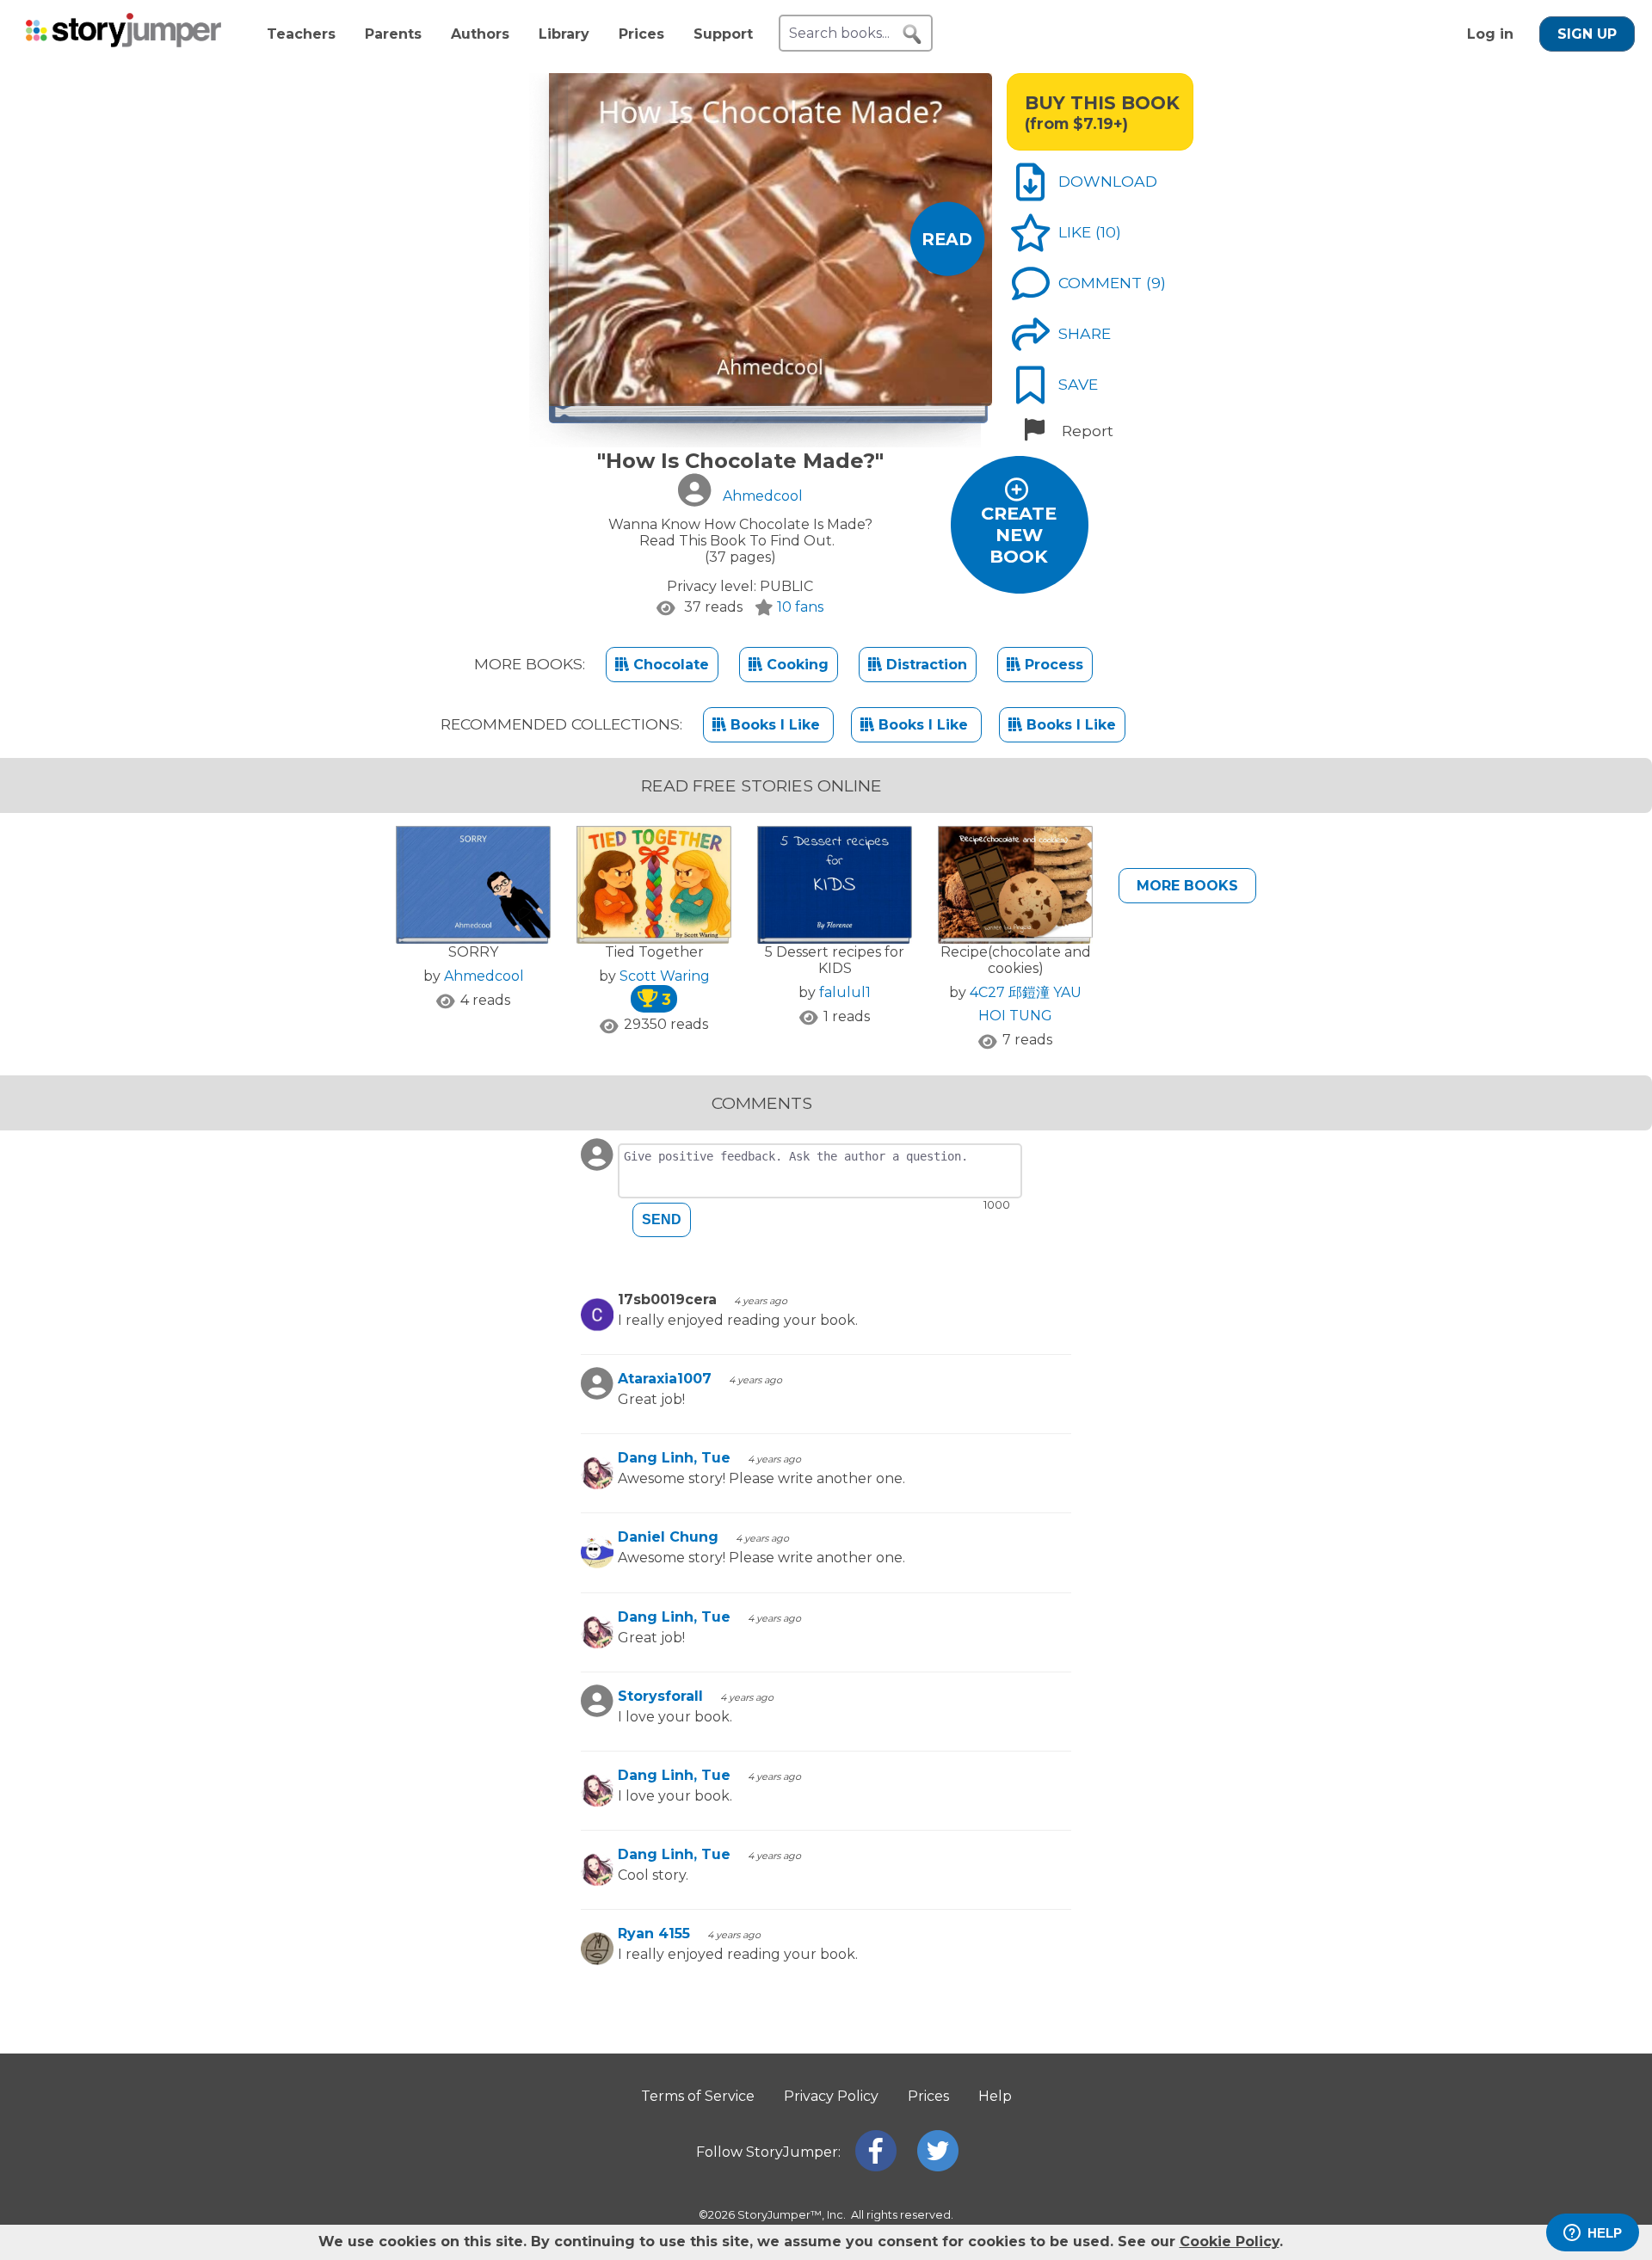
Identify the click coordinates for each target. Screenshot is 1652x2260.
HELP (1605, 2233)
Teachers (301, 34)
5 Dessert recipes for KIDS (835, 960)
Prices (641, 34)
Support (723, 34)
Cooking (795, 665)
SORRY (473, 952)
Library (564, 34)
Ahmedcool (484, 976)
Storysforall (660, 1696)
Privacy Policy (831, 2096)
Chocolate (669, 665)
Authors (480, 34)
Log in (1490, 34)
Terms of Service (698, 2096)
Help (995, 2096)
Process (1052, 665)
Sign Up (1587, 34)
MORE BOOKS (1187, 886)
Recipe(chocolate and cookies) (1016, 960)
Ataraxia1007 (665, 1379)
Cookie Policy (1230, 2242)
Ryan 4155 (654, 1934)
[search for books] (912, 34)
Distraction (925, 665)
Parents (393, 34)
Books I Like (775, 725)
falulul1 (845, 992)
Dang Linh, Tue (674, 1458)
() (1108, 232)
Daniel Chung (668, 1537)
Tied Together (654, 952)
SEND (662, 1219)
